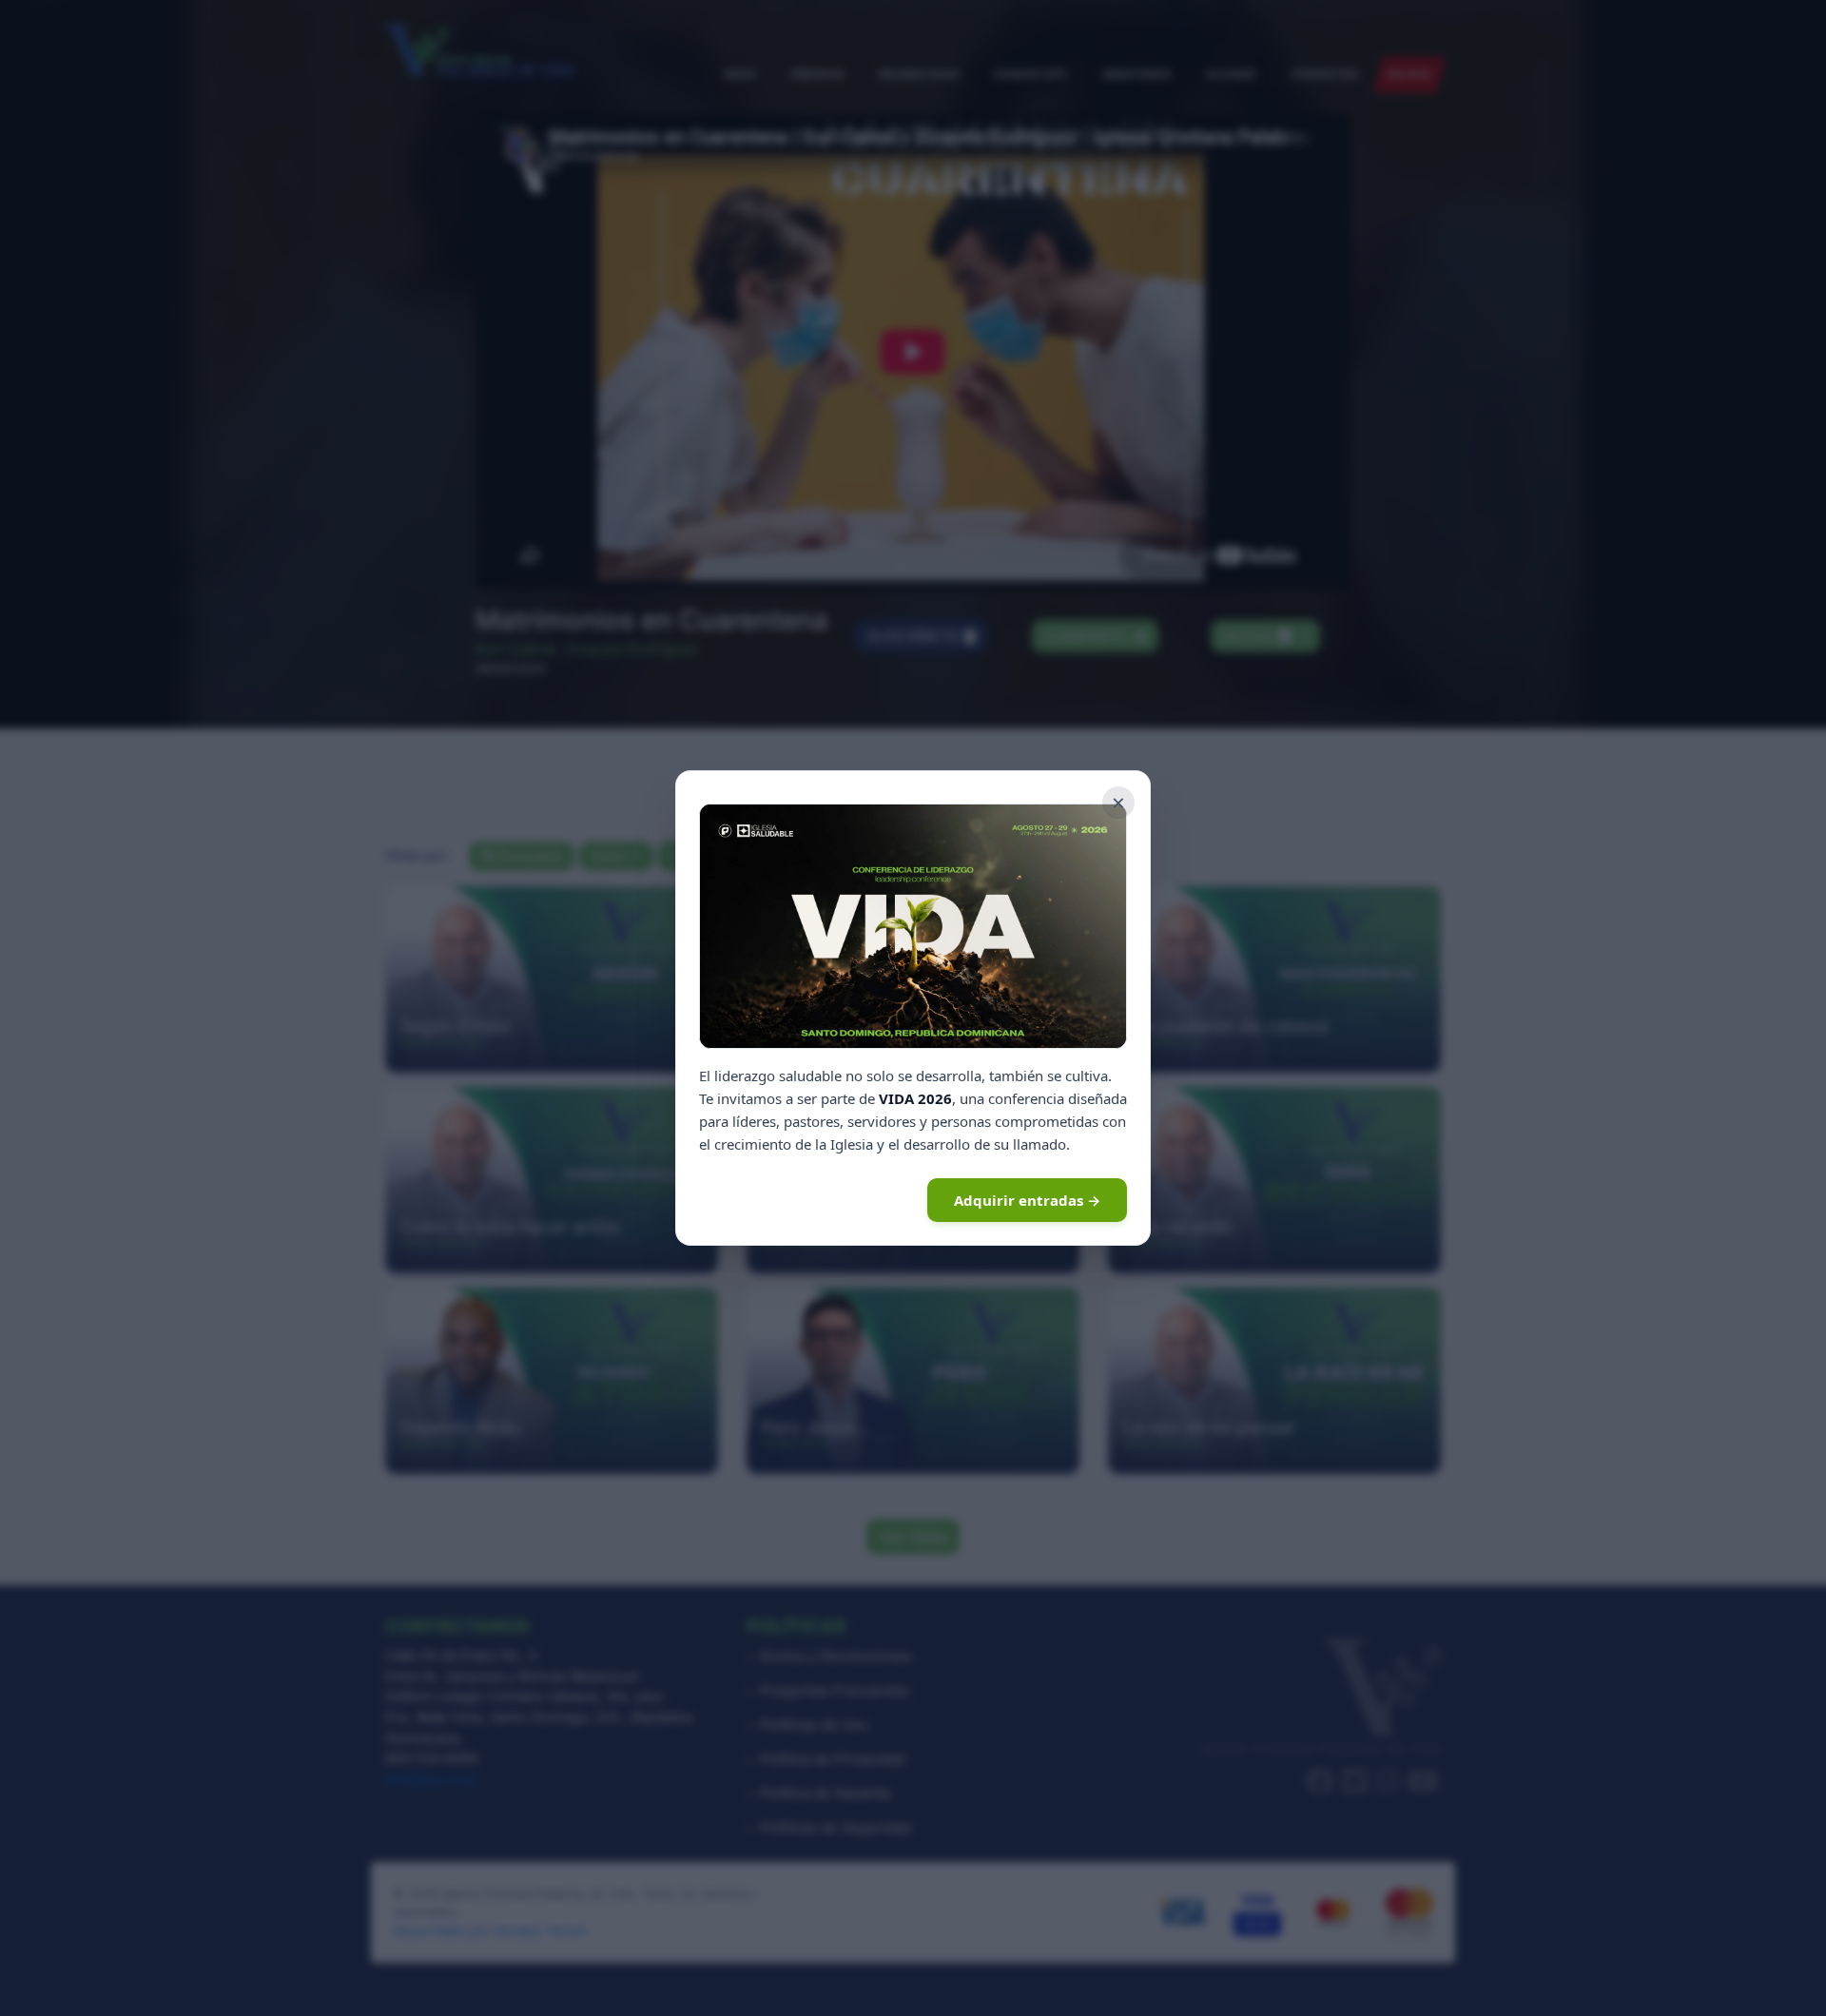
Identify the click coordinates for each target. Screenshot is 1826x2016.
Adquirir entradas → (1027, 1200)
